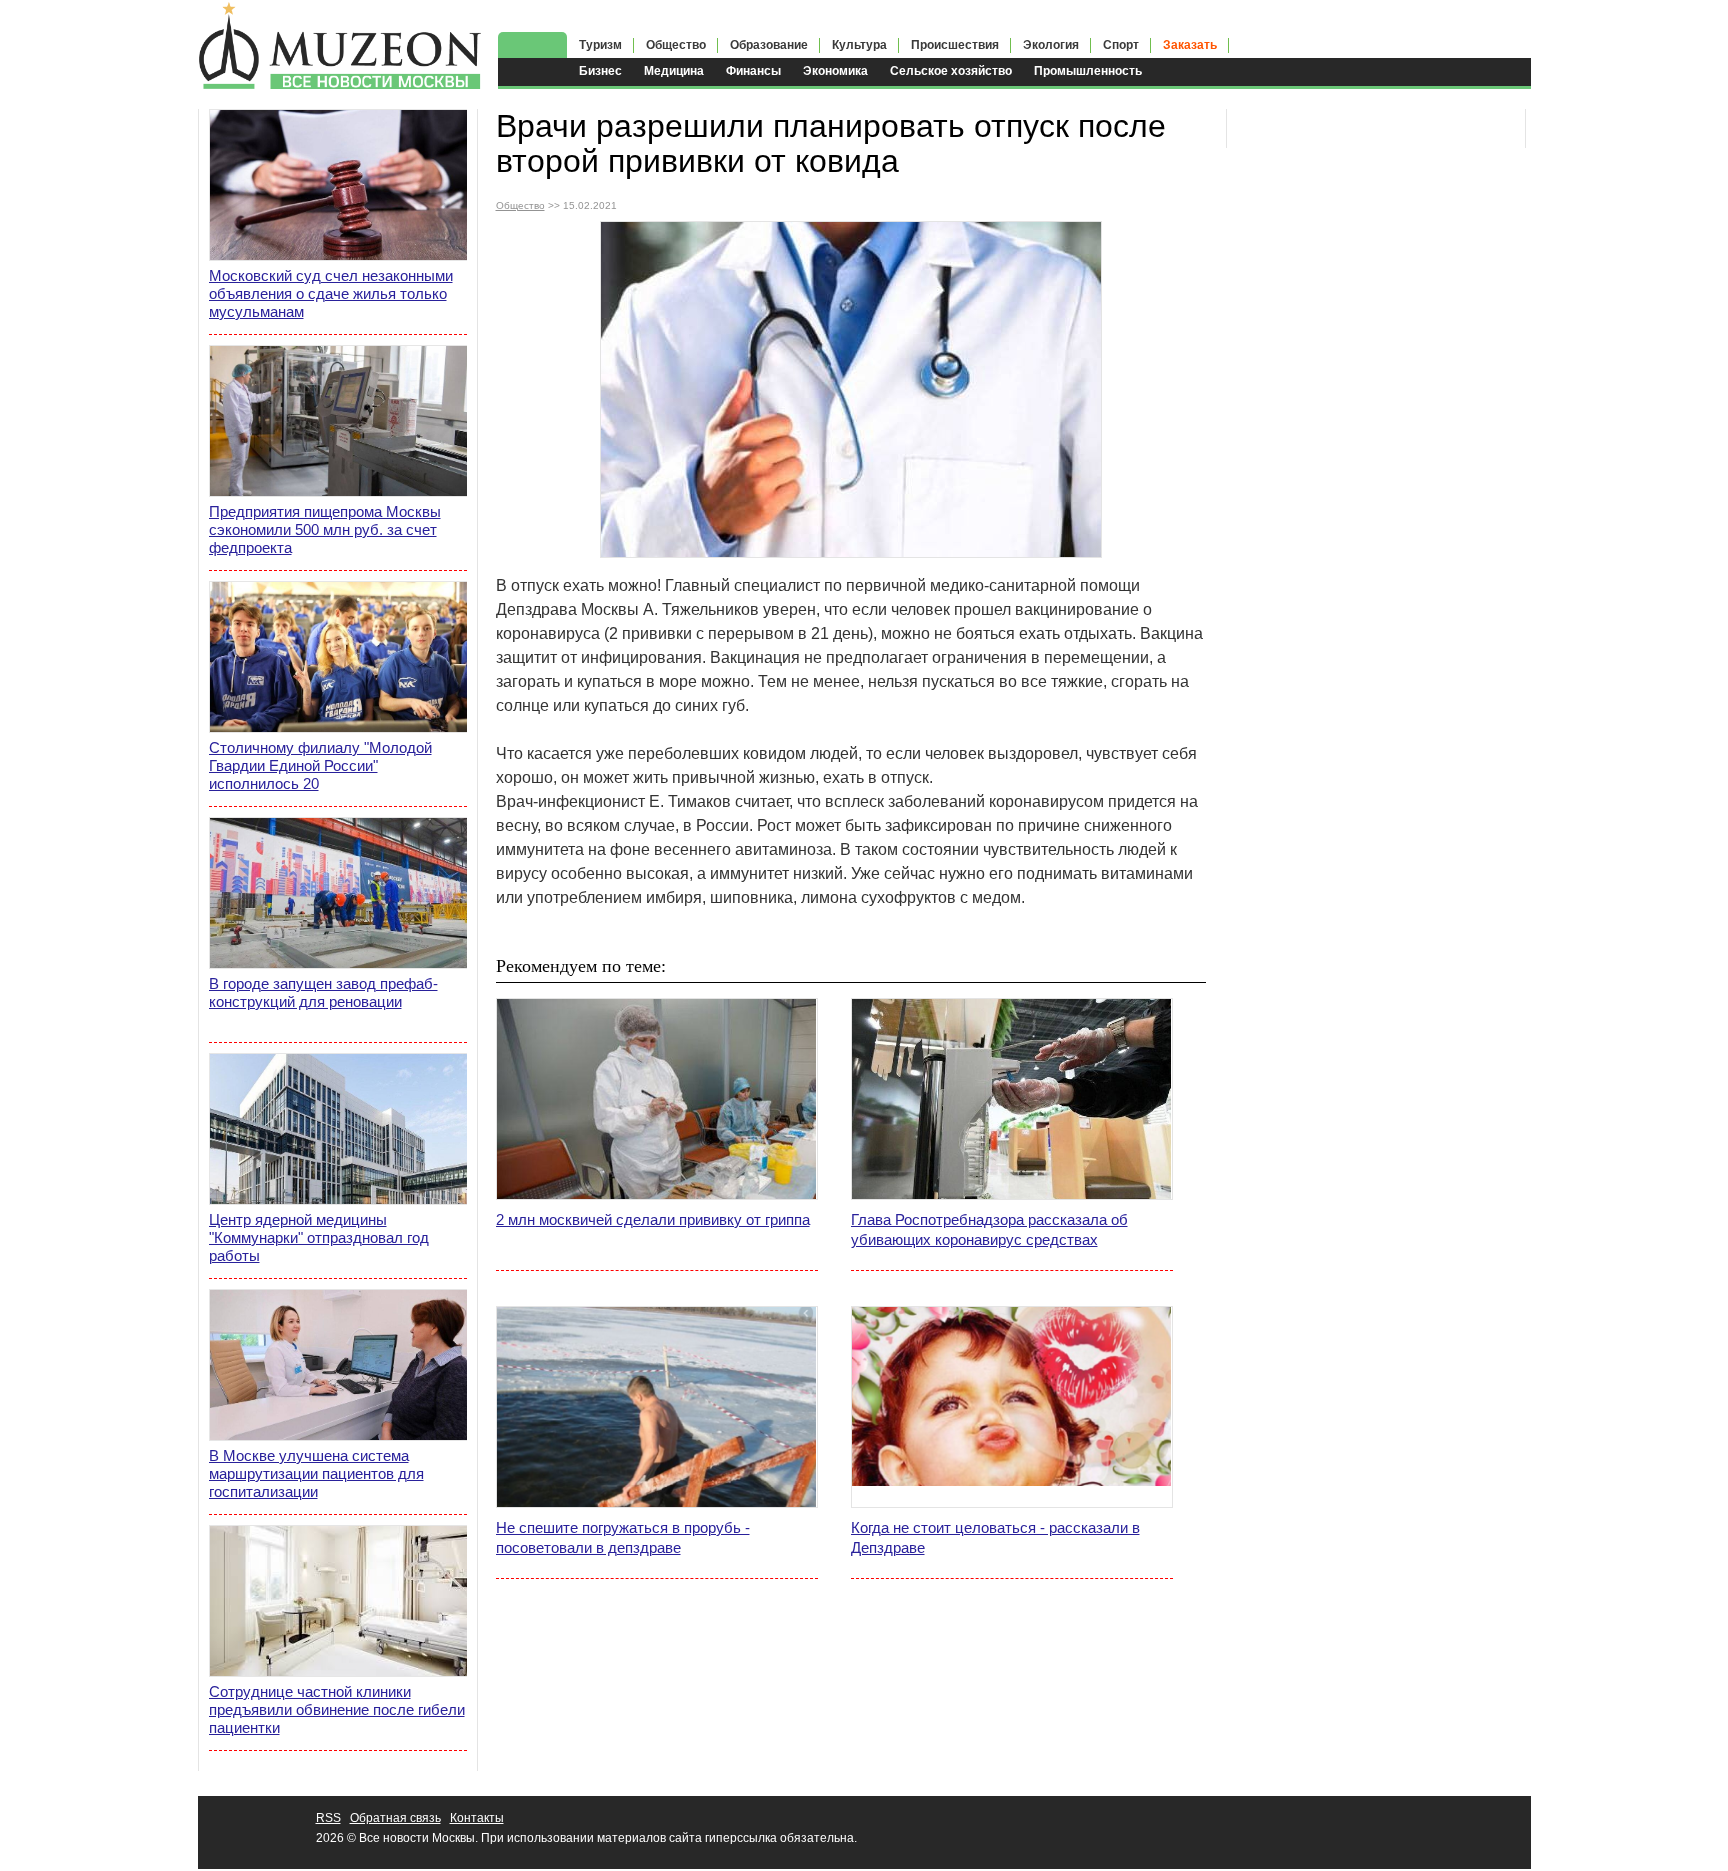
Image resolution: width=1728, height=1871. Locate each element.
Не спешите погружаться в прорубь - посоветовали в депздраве (623, 1537)
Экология (1051, 45)
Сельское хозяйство (951, 71)
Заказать (1190, 45)
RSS (328, 1818)
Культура (859, 45)
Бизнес (600, 71)
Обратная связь (395, 1818)
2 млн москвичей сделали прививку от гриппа (653, 1219)
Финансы (753, 71)
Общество (676, 45)
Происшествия (955, 45)
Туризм (600, 45)
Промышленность (1088, 71)
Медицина (674, 71)
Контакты (477, 1818)
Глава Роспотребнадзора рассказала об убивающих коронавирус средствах (989, 1229)
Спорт (1121, 45)
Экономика (835, 71)
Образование (769, 45)
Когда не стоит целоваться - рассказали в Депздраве (995, 1537)
